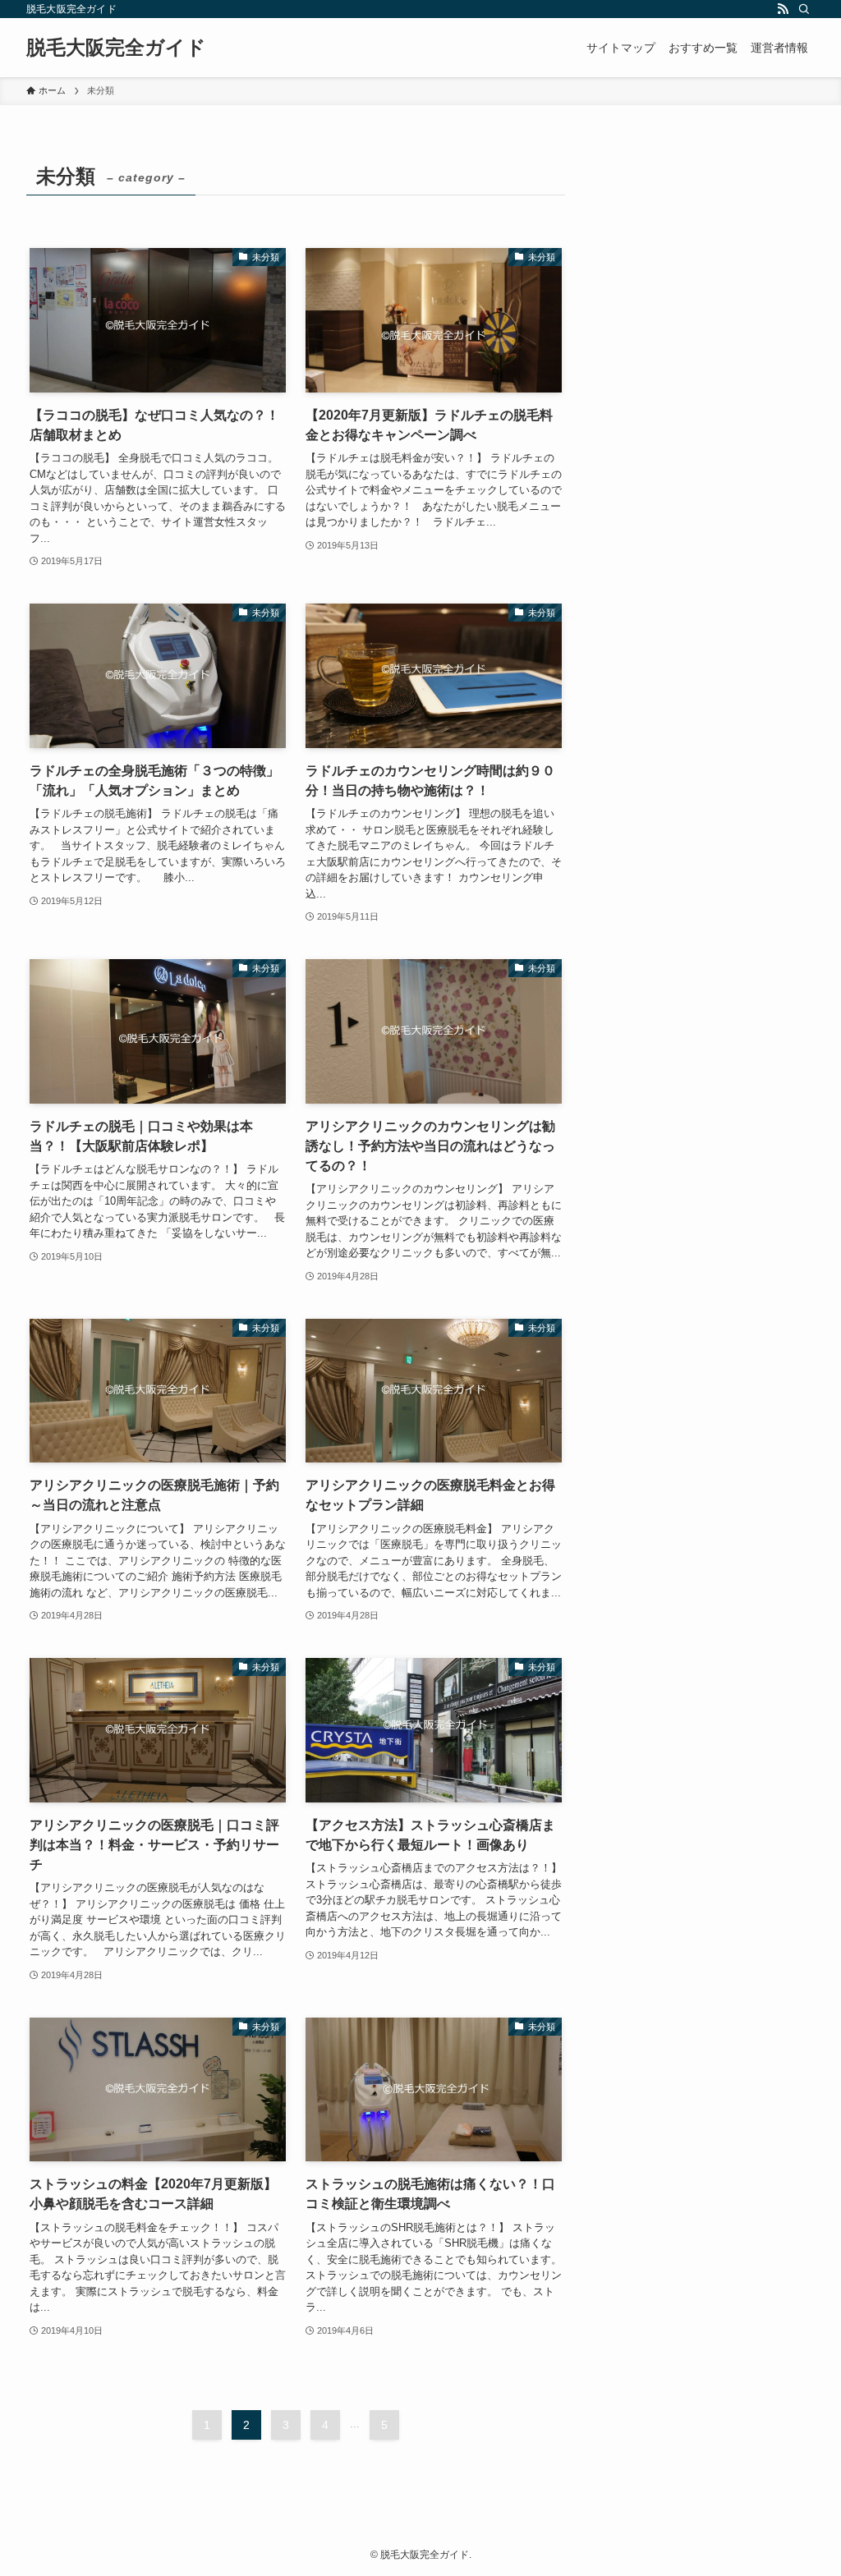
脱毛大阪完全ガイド (116, 48)
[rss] (783, 9)
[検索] (804, 9)
